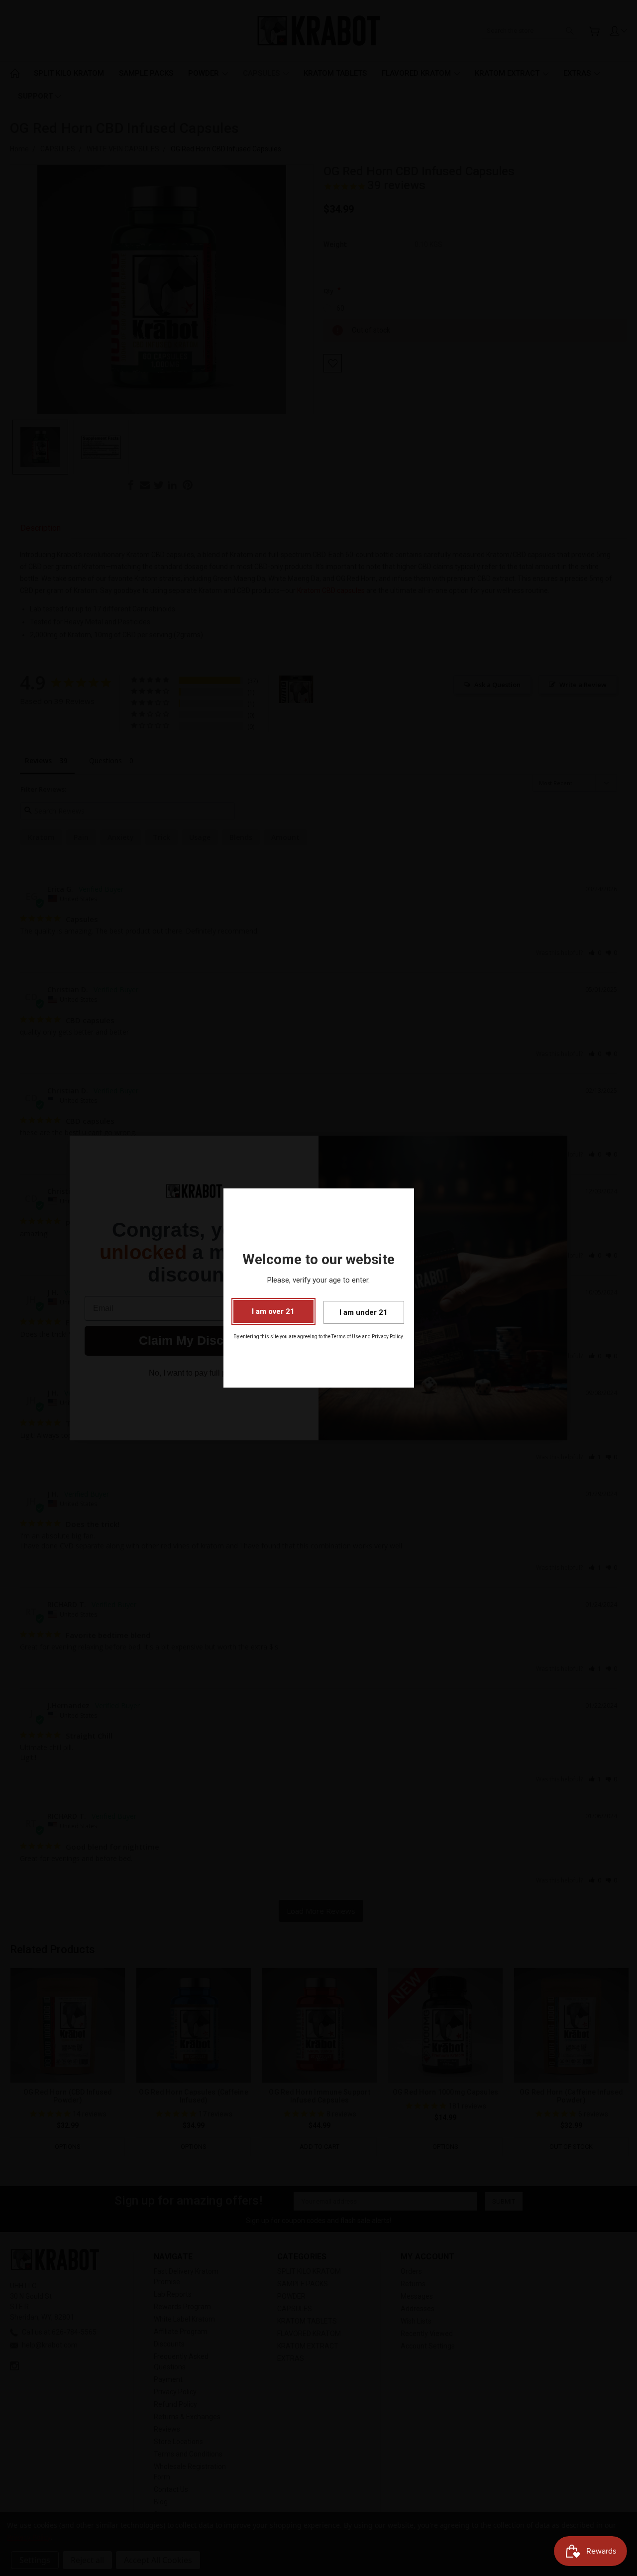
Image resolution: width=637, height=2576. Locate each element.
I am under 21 (364, 1312)
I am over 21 (273, 1311)
